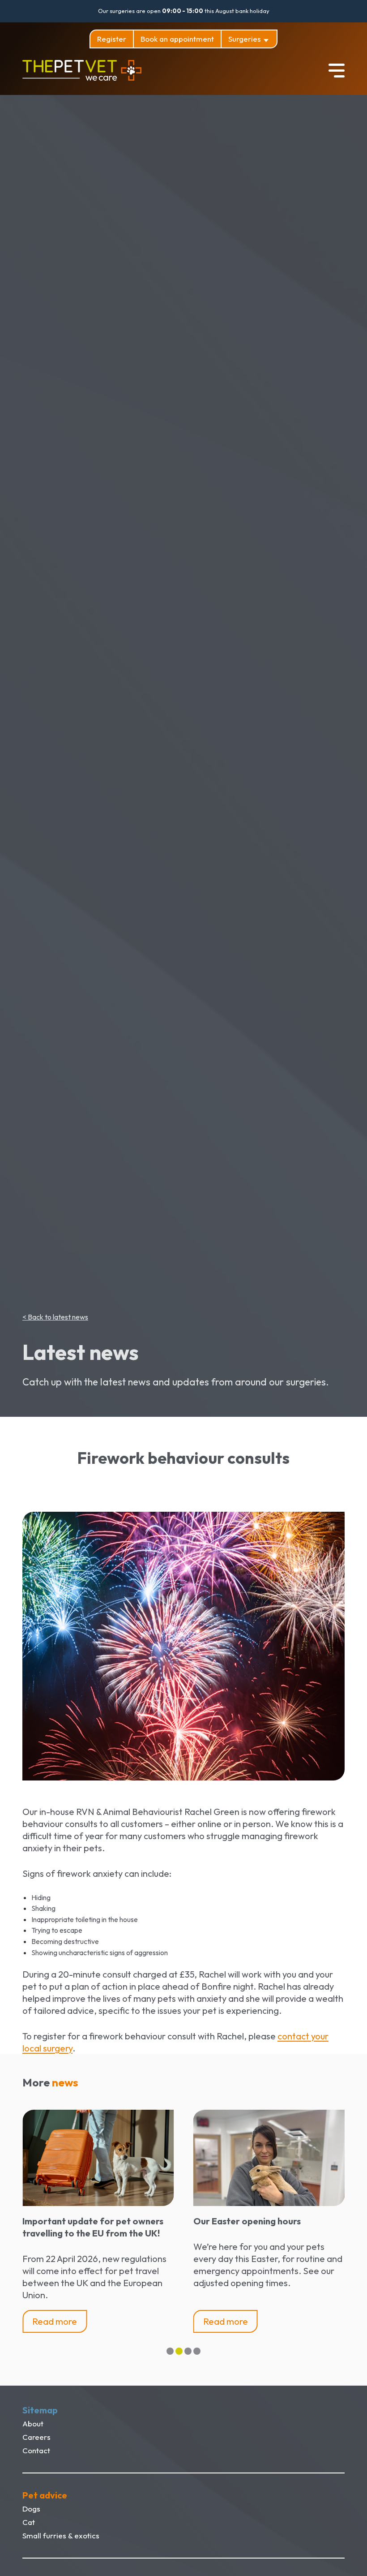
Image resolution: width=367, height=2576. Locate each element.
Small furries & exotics (61, 2535)
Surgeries (245, 39)
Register (112, 39)
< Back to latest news (55, 1317)
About (33, 2423)
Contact (36, 2450)
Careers (36, 2437)
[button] (170, 2351)
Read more (55, 2321)
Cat (29, 2522)
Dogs (31, 2509)
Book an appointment (177, 39)
